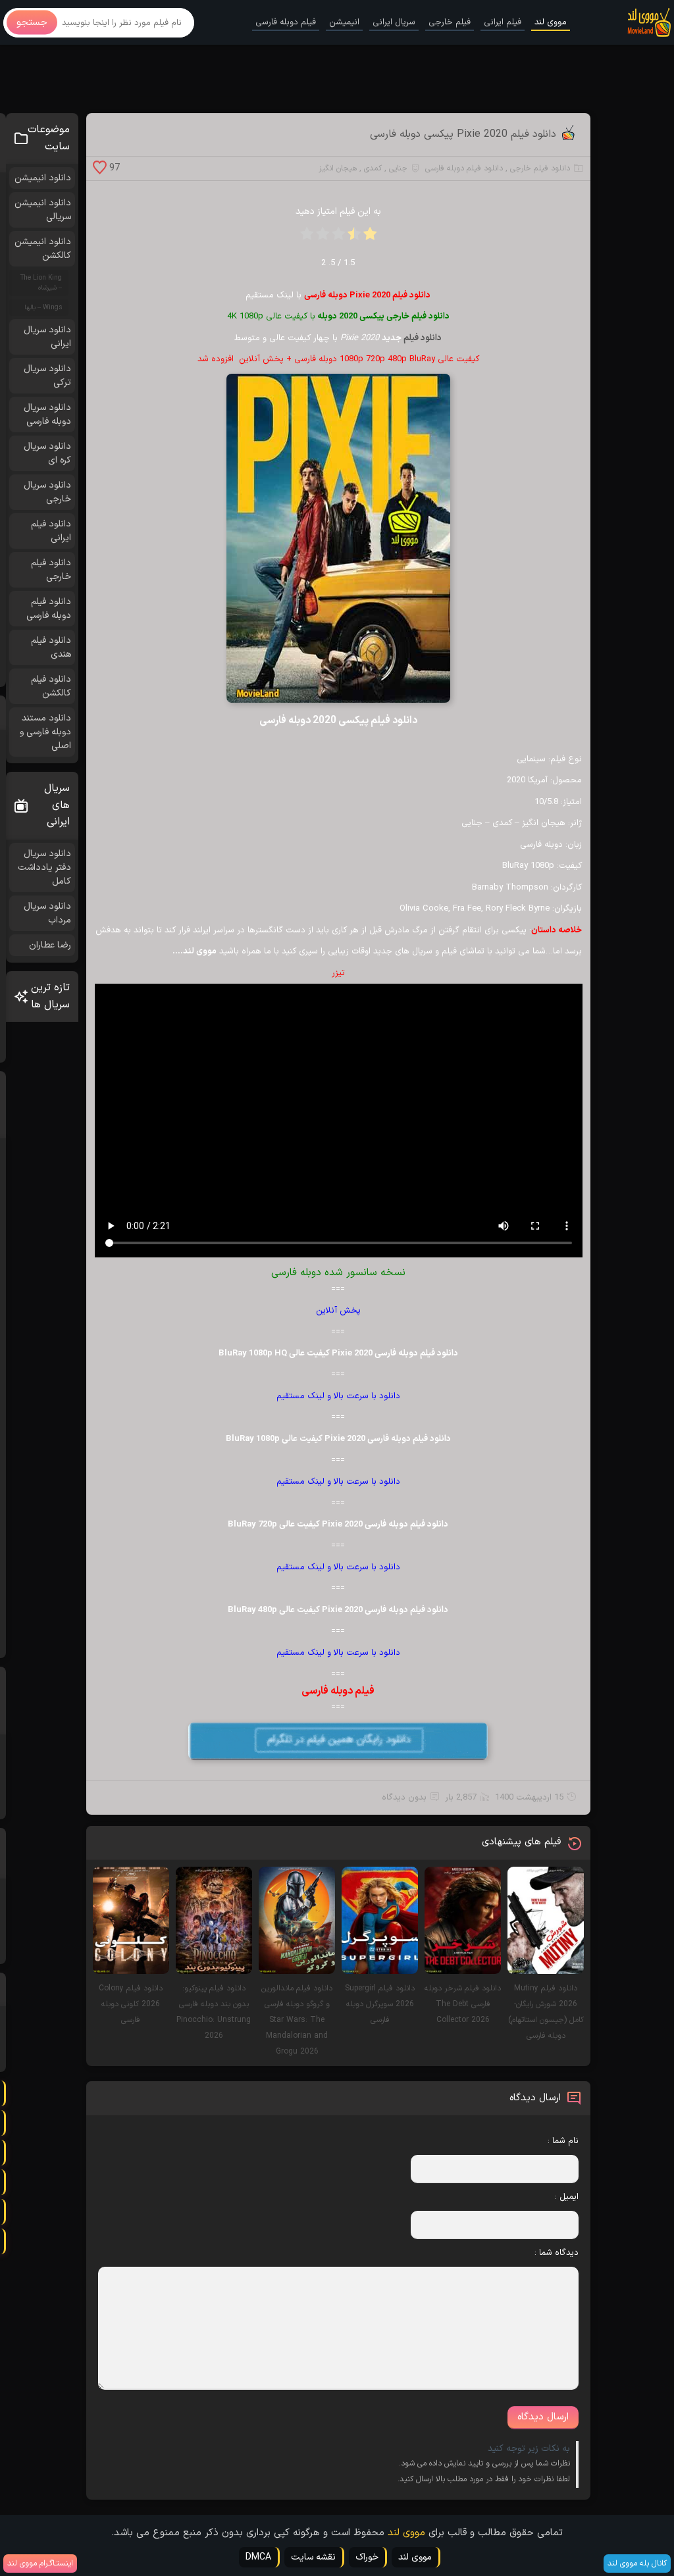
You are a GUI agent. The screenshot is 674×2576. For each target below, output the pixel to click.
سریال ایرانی (394, 22)
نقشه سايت (313, 2557)
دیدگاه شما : (557, 2253)
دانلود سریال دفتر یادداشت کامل (44, 868)
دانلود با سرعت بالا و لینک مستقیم (338, 1396)
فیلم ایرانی (503, 22)
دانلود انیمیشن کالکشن (43, 249)
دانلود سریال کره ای (47, 453)
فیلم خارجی (450, 22)
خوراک (367, 2557)
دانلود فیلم (423, 338)
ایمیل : (567, 2197)
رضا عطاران (50, 945)
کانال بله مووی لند (637, 2563)
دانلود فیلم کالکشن (51, 686)
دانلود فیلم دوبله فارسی (464, 168)
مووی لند (551, 22)
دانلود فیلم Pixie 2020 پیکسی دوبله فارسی (463, 134)
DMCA (258, 2557)
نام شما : (563, 2141)
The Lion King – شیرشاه (41, 283)
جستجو (32, 23)
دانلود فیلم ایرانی (51, 531)
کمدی (373, 168)
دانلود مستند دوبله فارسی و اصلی (45, 732)
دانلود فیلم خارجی (540, 168)
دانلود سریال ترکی (47, 376)
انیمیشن (344, 22)
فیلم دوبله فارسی (286, 22)
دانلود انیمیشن (43, 178)
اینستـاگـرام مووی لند (40, 2563)
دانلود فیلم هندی (51, 647)
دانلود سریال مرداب (47, 913)
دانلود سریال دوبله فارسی (47, 415)
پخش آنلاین (338, 1311)
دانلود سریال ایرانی (47, 337)
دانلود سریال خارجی (47, 492)
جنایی (398, 168)
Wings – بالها (43, 308)
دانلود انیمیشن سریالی (43, 210)
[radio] (370, 238)
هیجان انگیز (338, 168)
